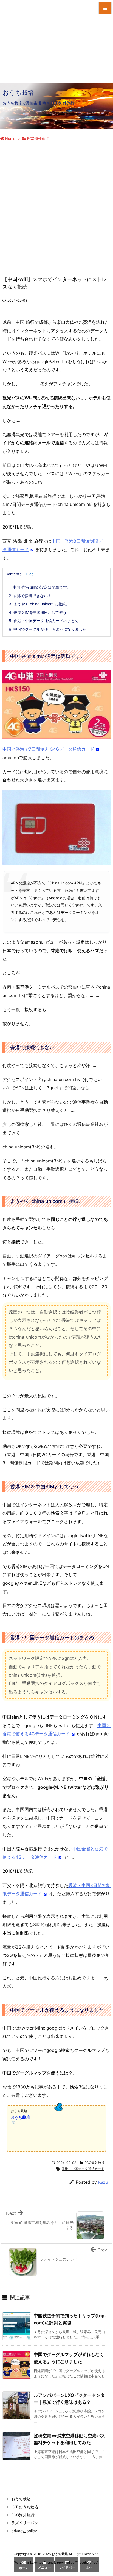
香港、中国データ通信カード (83, 2169)
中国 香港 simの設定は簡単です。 (40, 587)
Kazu (103, 2182)
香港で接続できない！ (30, 596)
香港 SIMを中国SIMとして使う (38, 612)
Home (10, 138)
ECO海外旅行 (38, 138)
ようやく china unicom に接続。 (39, 604)
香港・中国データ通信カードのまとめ (44, 621)
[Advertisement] (56, 203)
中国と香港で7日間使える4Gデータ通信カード (48, 749)
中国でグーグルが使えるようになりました (48, 629)
